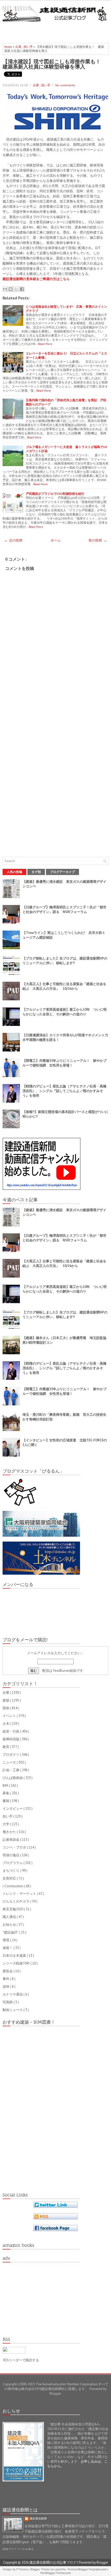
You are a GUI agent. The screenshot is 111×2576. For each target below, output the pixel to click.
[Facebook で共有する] (22, 289)
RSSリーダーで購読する (21, 2360)
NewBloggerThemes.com (56, 2573)
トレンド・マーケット (20, 1894)
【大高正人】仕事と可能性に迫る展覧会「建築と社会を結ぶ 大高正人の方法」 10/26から (64, 986)
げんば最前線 (13, 1778)
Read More (45, 344)
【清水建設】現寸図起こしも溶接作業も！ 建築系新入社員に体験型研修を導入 (54, 64)
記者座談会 (11, 1840)
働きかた (10, 1832)
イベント (10, 1716)
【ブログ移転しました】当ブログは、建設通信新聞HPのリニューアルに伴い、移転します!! (65, 961)
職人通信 (10, 1917)
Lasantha (60, 2569)
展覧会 (8, 1971)
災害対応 (10, 1878)
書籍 (6, 1801)
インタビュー (13, 1809)
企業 (19, 47)
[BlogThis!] (11, 289)
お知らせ (10, 1925)
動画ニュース (13, 2010)
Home (9, 47)
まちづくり (11, 1871)
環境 (6, 1940)
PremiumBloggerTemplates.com (88, 2569)
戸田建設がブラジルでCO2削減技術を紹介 (55, 494)
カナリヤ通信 (13, 1994)
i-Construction (13, 1886)
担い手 (29, 47)
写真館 (8, 2002)
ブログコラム (13, 1863)
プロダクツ (11, 1755)
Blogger (55, 2393)
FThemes (23, 2569)
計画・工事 (11, 1770)
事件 (6, 1979)
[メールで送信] (5, 289)
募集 (6, 1793)
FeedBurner (61, 1671)
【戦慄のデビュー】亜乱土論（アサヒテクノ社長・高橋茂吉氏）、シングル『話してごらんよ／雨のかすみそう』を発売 (64, 1091)
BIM (6, 1786)
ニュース (10, 1762)
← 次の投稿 (13, 540)
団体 (6, 1708)
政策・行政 (11, 1731)
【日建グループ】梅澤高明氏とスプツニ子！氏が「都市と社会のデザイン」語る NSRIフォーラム (64, 910)
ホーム (56, 540)
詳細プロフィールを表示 (18, 2549)
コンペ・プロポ (15, 1847)
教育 (6, 1747)
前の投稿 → (98, 540)
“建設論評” (11, 1932)
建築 (6, 1700)
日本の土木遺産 (15, 1956)
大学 (6, 1824)
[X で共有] (16, 289)
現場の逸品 (11, 1855)
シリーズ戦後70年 (17, 1963)
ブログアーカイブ (62, 872)
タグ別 (36, 872)
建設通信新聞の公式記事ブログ (53, 2562)
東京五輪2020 (13, 1909)
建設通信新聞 (38, 2519)
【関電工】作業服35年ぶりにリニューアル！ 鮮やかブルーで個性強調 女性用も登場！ (65, 1063)
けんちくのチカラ (16, 1901)
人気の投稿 (14, 872)
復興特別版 (11, 1739)
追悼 (6, 1987)
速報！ (8, 1948)
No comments (65, 85)
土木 (6, 1724)
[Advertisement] (57, 30)
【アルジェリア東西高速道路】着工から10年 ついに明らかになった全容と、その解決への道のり (65, 1012)
